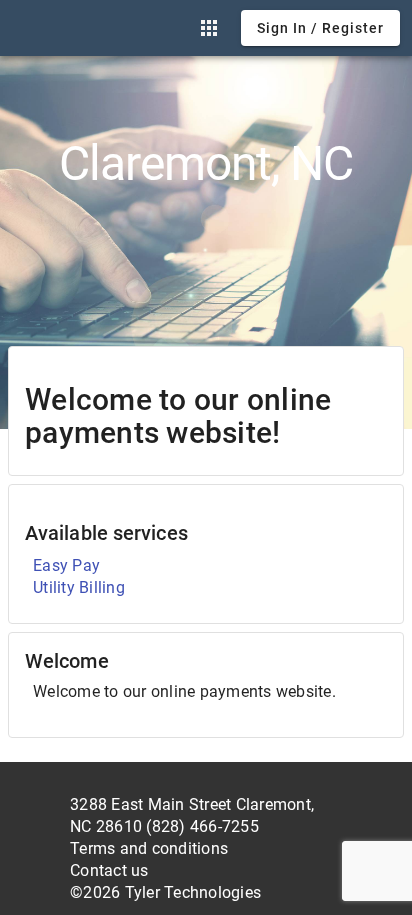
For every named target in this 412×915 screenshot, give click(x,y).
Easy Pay (66, 565)
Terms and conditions (149, 848)
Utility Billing (79, 587)
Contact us (109, 870)
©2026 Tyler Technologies (165, 892)
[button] (209, 28)
